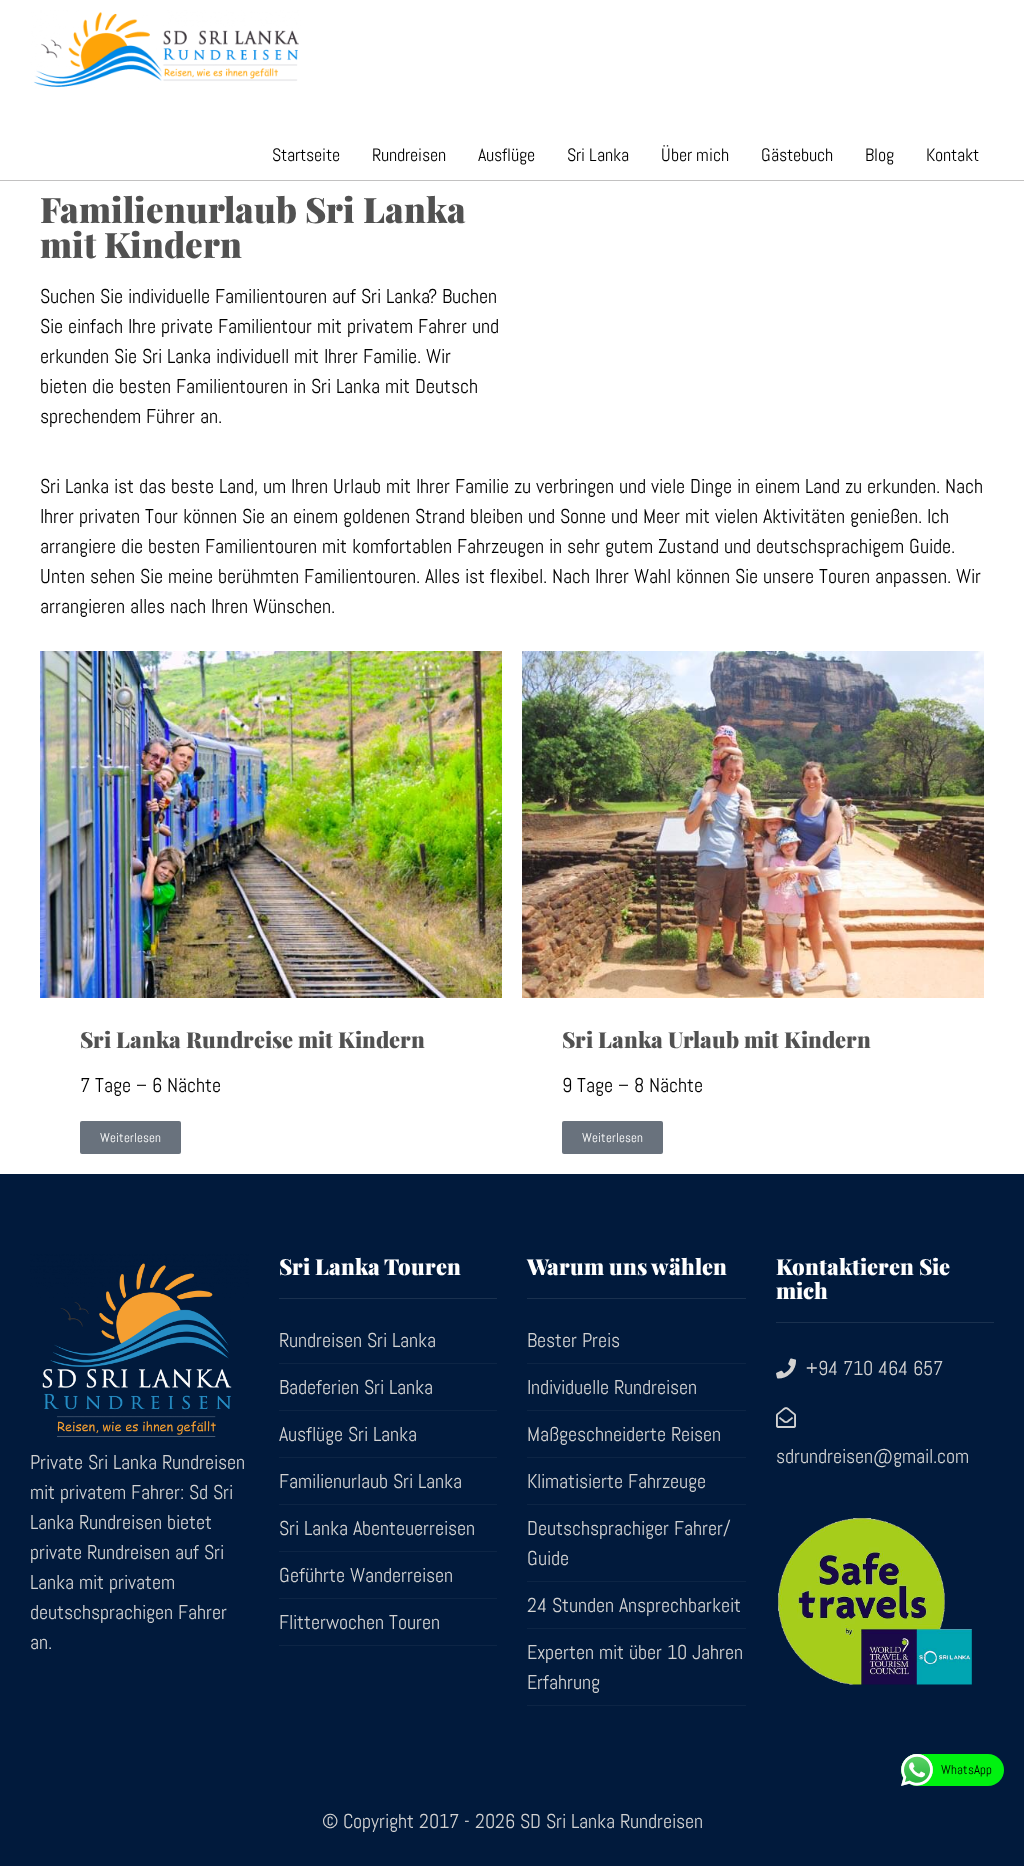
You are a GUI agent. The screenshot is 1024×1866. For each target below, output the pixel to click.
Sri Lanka (598, 154)
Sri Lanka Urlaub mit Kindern (716, 1039)
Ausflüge (506, 154)
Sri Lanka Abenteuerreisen (377, 1528)
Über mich (695, 154)
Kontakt (952, 154)
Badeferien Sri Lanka (356, 1387)
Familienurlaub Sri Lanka (370, 1481)
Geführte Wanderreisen (366, 1575)
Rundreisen (409, 154)
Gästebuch (797, 154)
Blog (879, 154)
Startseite (306, 154)
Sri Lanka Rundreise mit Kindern (252, 1039)
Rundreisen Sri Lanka (357, 1340)
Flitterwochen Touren (359, 1622)
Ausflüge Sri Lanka (348, 1434)
